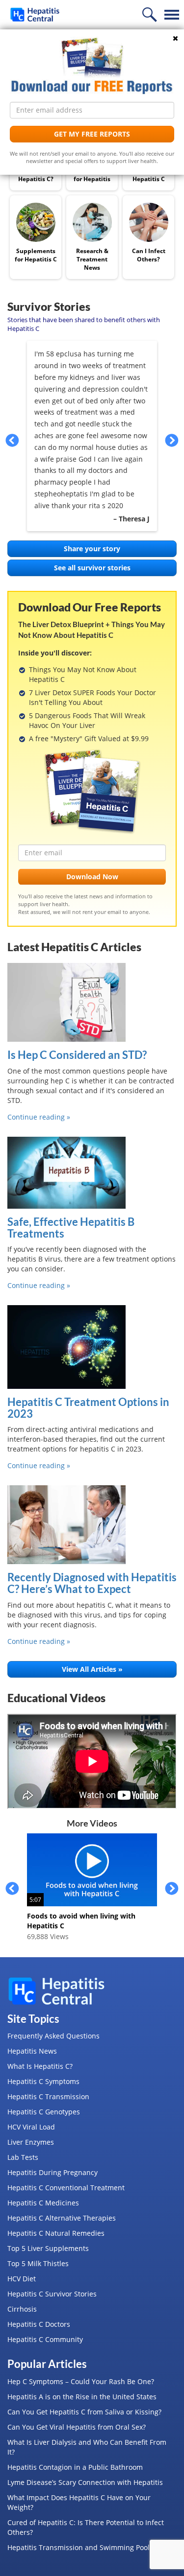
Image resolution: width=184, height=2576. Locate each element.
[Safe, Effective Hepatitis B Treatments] (92, 1173)
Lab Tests (23, 2157)
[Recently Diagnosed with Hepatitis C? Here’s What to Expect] (92, 1525)
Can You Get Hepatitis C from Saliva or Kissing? (84, 2412)
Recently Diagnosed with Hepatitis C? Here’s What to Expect (92, 1583)
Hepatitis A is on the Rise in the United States (82, 2397)
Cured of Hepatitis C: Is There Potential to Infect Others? (86, 2527)
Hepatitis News (32, 2051)
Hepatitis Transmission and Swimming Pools (80, 2547)
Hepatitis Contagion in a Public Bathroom (75, 2467)
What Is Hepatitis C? (40, 2066)
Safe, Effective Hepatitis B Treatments (71, 1228)
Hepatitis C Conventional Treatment (66, 2188)
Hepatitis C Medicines (43, 2203)
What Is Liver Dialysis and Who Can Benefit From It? (87, 2447)
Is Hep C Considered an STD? (77, 1055)
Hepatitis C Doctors (39, 2324)
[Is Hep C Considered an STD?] (92, 1002)
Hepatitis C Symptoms (43, 2081)
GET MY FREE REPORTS (92, 134)
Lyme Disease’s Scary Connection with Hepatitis (85, 2482)
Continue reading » (39, 1117)
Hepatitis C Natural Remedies (56, 2233)
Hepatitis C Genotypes (44, 2112)
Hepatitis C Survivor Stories (52, 2294)
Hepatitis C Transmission (48, 2096)
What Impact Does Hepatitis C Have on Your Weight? (79, 2502)
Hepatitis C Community (45, 2339)
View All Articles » (92, 1669)
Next (172, 440)
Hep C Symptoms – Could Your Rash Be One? (81, 2381)
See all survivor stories (92, 568)
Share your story (92, 549)
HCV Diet (22, 2279)
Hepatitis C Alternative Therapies (62, 2218)
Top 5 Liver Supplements (48, 2248)
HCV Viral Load (31, 2127)
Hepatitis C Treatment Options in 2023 (88, 1408)
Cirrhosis (22, 2309)
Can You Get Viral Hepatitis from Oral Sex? (77, 2427)
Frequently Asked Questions (53, 2036)
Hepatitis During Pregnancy (53, 2172)
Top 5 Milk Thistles (38, 2263)
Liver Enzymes (31, 2142)
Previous (12, 440)
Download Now (92, 877)
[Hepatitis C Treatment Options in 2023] (92, 1347)
